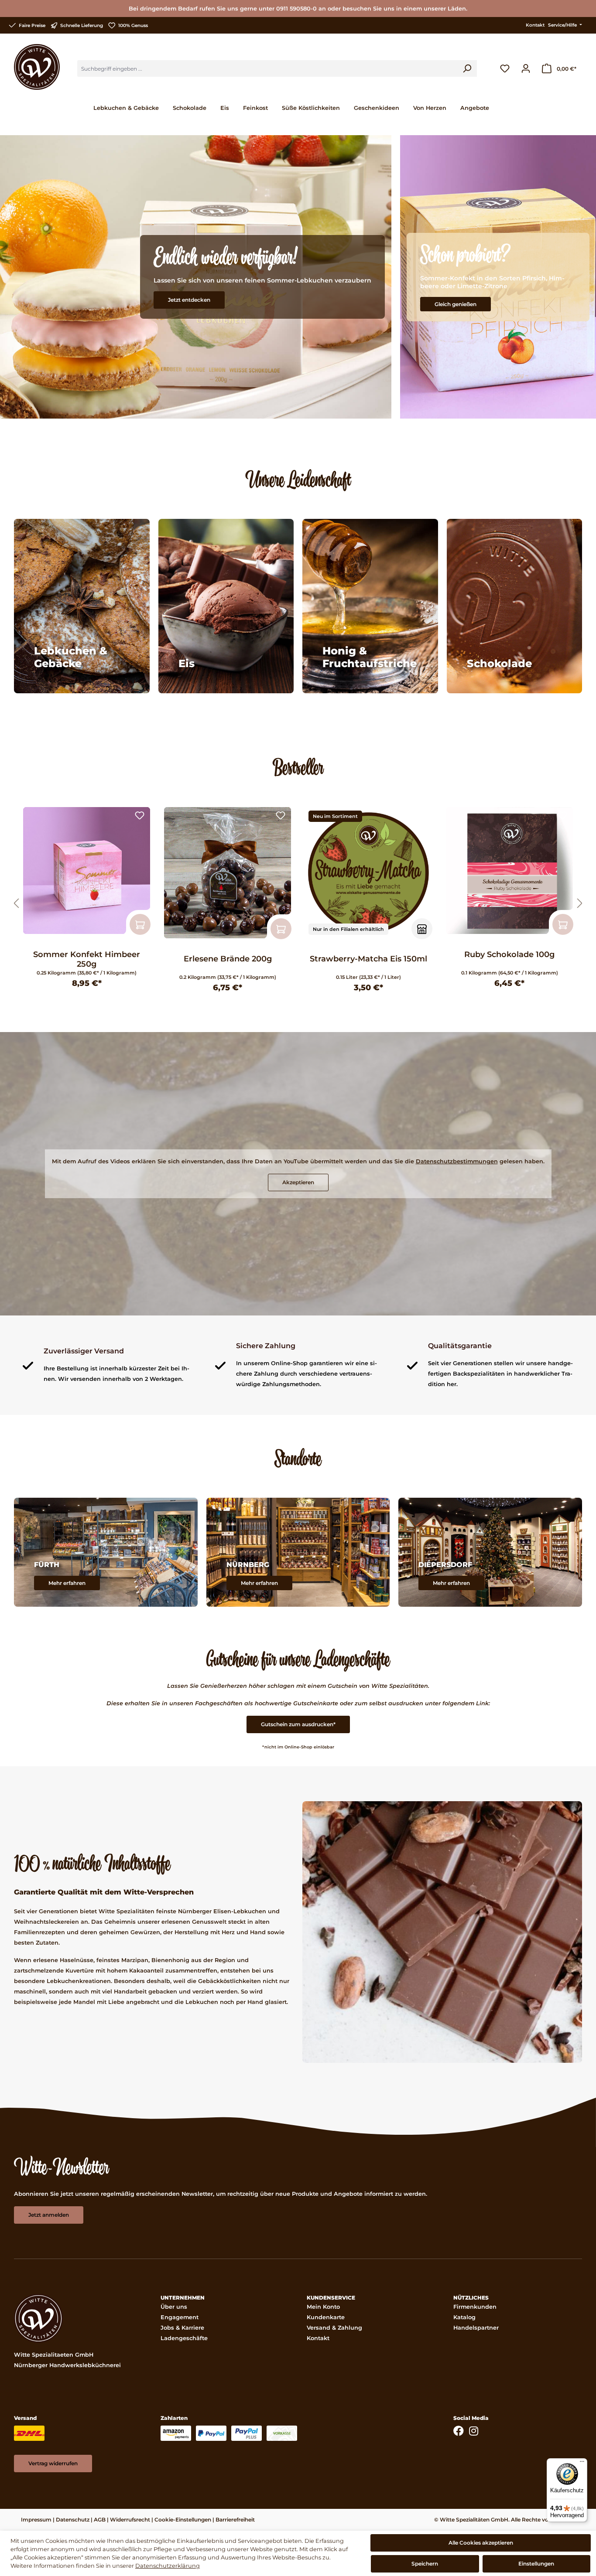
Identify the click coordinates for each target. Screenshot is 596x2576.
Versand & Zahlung (334, 2328)
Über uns (174, 2307)
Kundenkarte (326, 2317)
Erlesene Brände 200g (228, 959)
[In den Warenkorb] (140, 924)
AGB (100, 2520)
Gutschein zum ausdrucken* (298, 1724)
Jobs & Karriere (182, 2328)
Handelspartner (476, 2328)
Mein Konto (323, 2307)
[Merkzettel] (505, 68)
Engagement (180, 2317)
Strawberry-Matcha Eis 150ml (368, 959)
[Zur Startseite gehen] (37, 67)
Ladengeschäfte (184, 2338)
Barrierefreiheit (235, 2520)
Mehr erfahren (67, 1583)
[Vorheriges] (16, 904)
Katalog (464, 2317)
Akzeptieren (298, 1182)
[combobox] (267, 68)
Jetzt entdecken (189, 300)
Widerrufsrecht (130, 2520)
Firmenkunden (475, 2307)
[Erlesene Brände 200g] (228, 873)
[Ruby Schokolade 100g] (509, 871)
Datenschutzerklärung (168, 2566)
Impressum (36, 2520)
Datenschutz (73, 2520)
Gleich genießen (456, 304)
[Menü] (582, 2464)
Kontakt (535, 25)
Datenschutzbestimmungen (457, 1161)
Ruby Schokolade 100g (509, 954)
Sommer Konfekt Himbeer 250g (87, 959)
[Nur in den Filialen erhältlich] (422, 929)
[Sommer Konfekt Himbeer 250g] (87, 871)
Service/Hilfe (563, 25)
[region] (298, 904)
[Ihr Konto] (526, 68)
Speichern (425, 2564)
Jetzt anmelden (49, 2215)
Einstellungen (536, 2564)
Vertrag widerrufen (53, 2463)
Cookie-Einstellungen (183, 2520)
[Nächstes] (580, 904)
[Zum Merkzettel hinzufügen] (140, 816)
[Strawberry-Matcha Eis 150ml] (368, 873)
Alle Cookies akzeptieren (481, 2543)
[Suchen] (467, 68)
